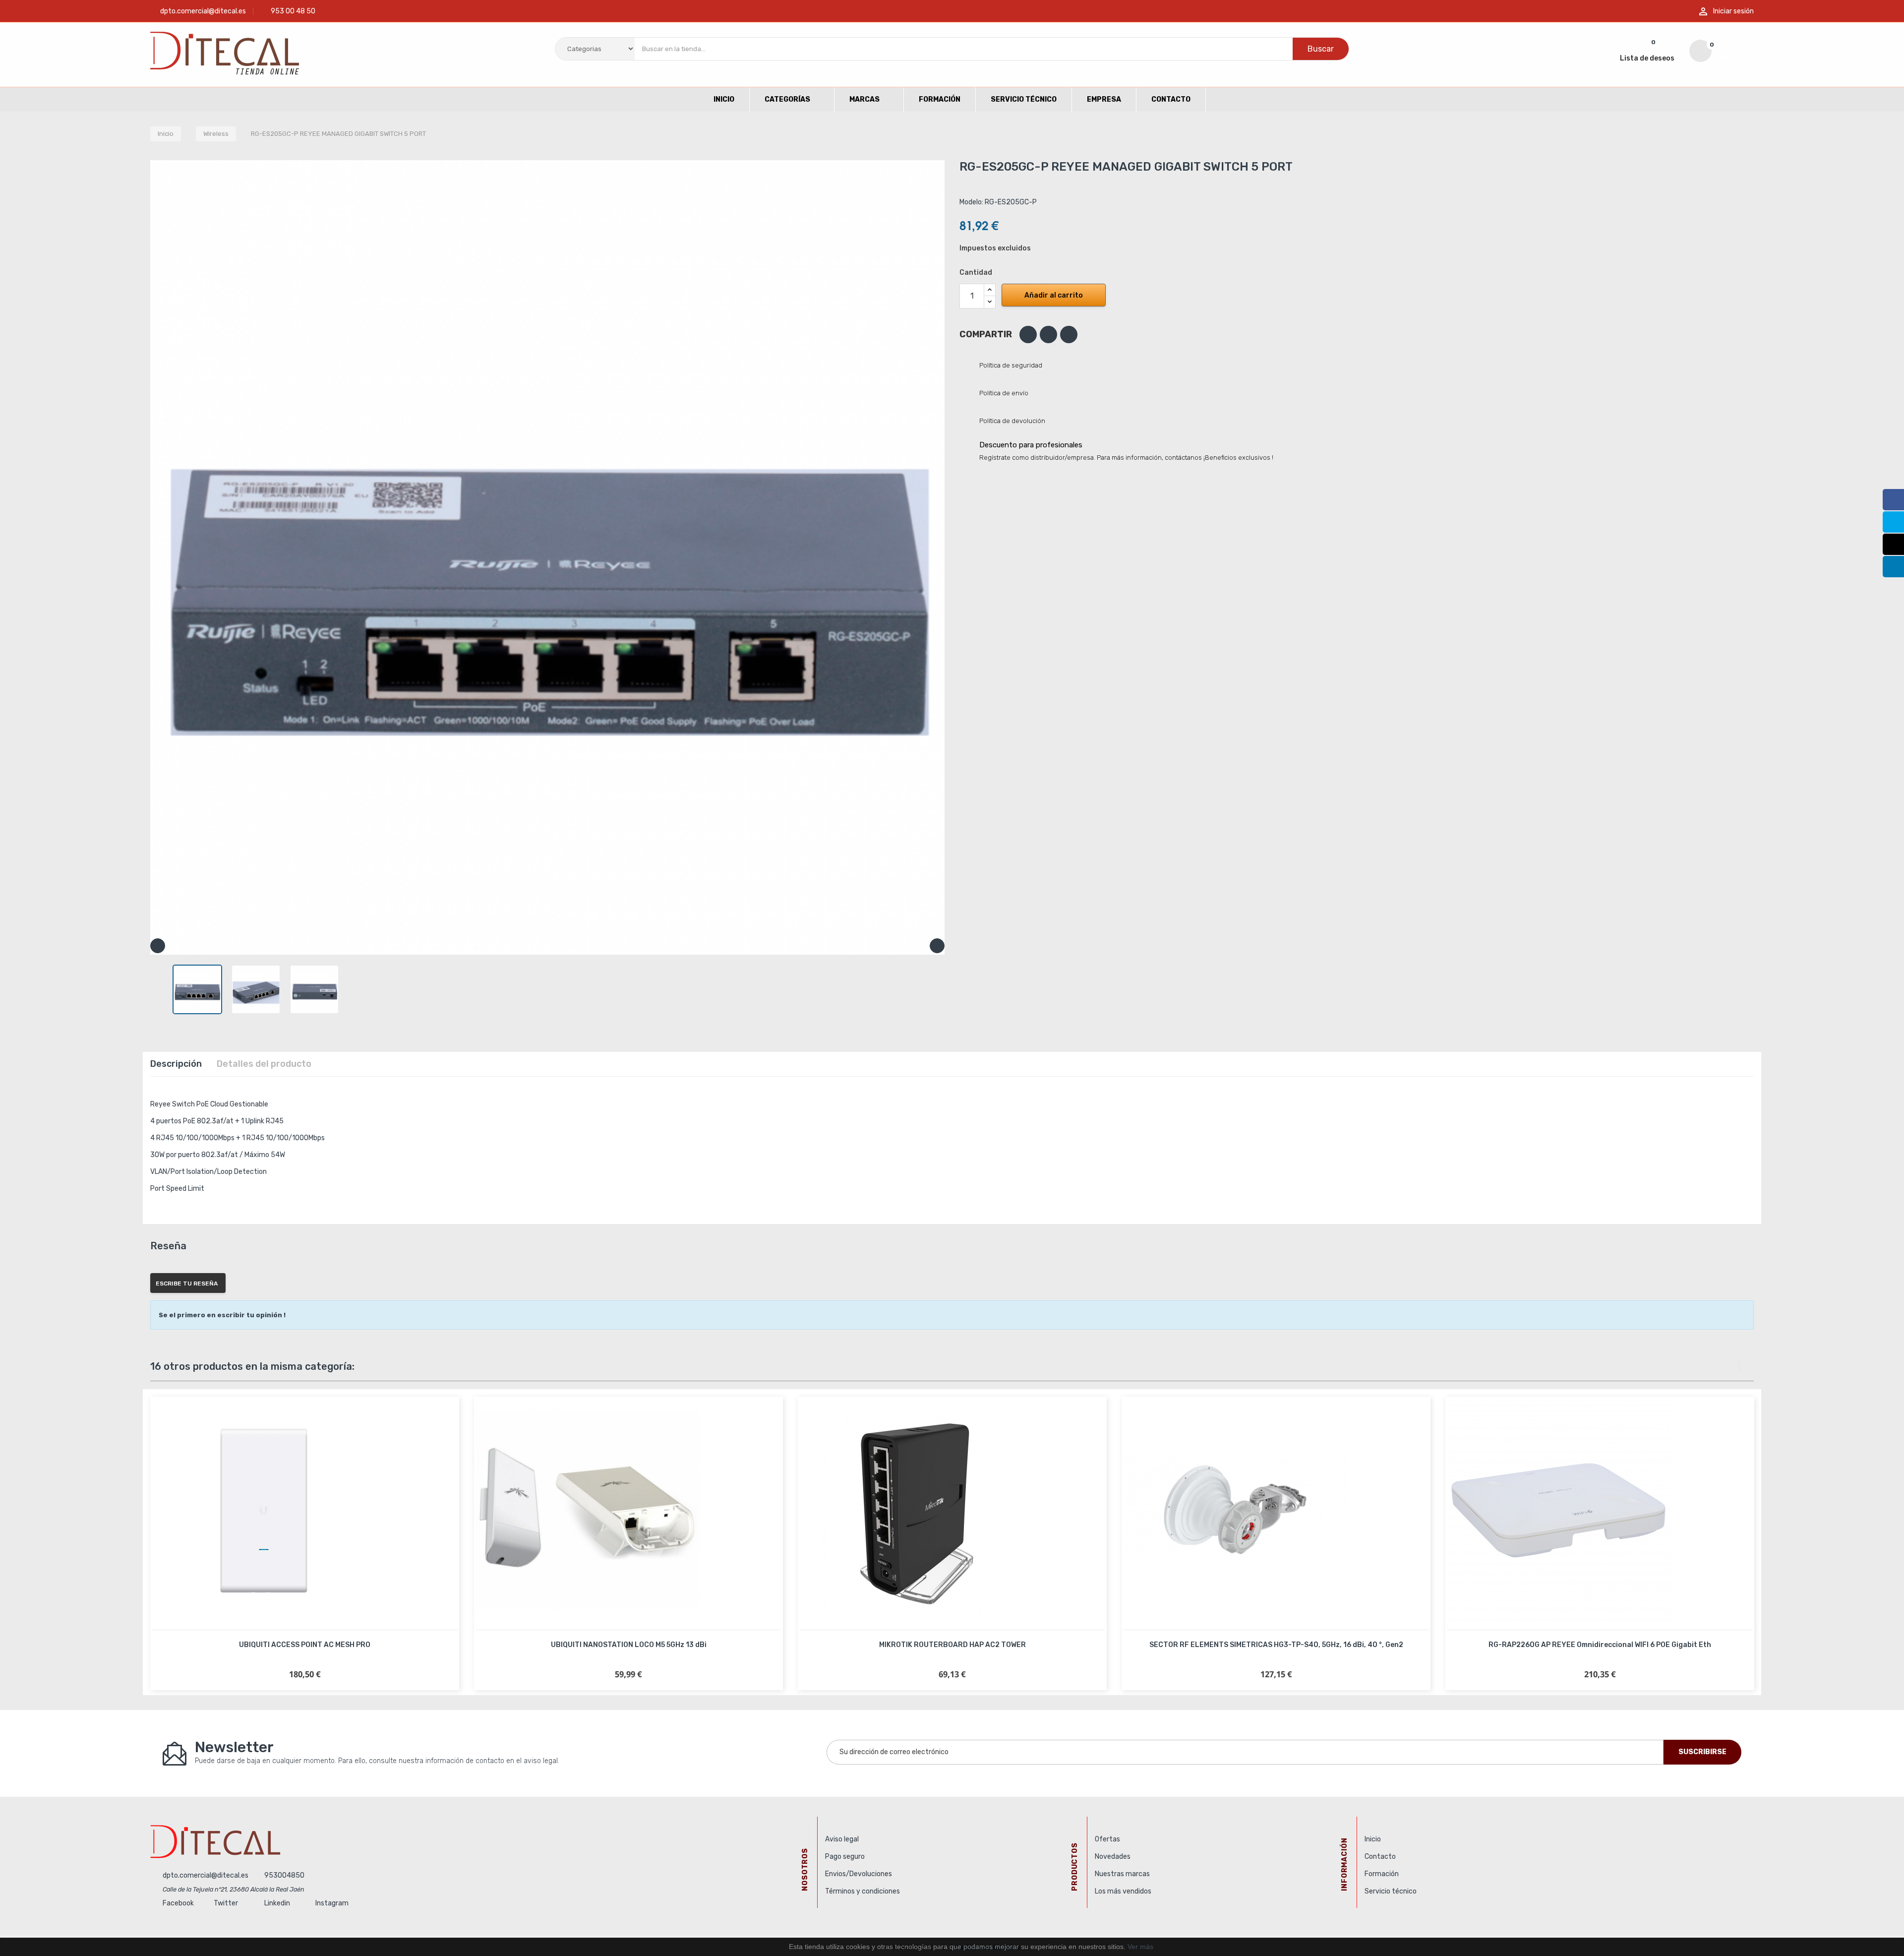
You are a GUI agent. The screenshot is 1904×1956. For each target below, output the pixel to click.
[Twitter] (1893, 522)
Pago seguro (845, 1857)
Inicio (1373, 1839)
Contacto (1380, 1857)
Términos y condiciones (863, 1891)
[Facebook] (1893, 500)
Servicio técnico (1391, 1891)
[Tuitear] (1048, 335)
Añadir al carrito (1054, 295)
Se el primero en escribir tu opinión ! (222, 1315)
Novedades (1113, 1857)
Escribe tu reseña (187, 1284)
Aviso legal (842, 1839)
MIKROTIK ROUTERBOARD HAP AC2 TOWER (952, 1645)
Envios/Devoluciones (859, 1874)
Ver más (1140, 1947)
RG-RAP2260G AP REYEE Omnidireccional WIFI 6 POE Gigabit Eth (1600, 1645)
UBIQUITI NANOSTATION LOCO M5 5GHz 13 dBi (629, 1645)
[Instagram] (1893, 544)
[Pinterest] (1069, 335)
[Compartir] (1028, 335)
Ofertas (1107, 1839)
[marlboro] (480, 1841)
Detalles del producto (264, 1064)
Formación (1382, 1874)
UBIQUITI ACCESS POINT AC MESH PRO (305, 1645)
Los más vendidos (1123, 1891)
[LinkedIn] (1893, 567)
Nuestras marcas (1122, 1874)
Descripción (176, 1064)
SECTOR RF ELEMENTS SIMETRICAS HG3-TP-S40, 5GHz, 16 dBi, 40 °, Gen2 (1276, 1645)
